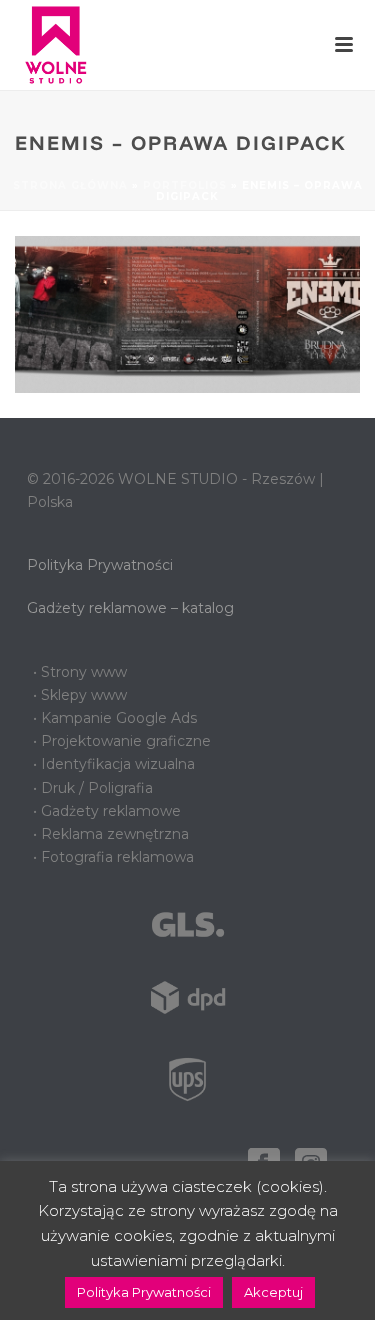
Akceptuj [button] (273, 1292)
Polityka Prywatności (100, 565)
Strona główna (70, 185)
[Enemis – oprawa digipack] (187, 313)
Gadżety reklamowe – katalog (130, 608)
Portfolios (185, 185)
